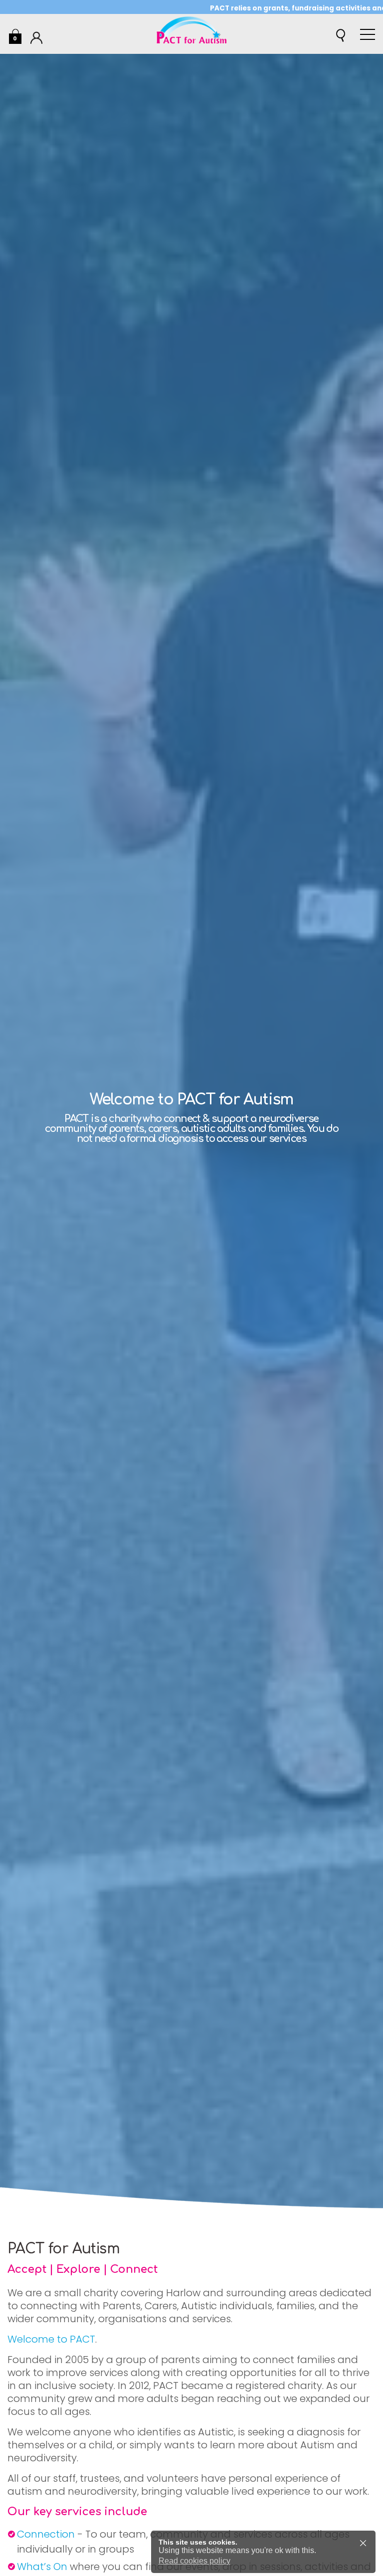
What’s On (42, 2567)
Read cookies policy (194, 2561)
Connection (46, 2534)
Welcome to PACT (51, 2339)
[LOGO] (191, 34)
